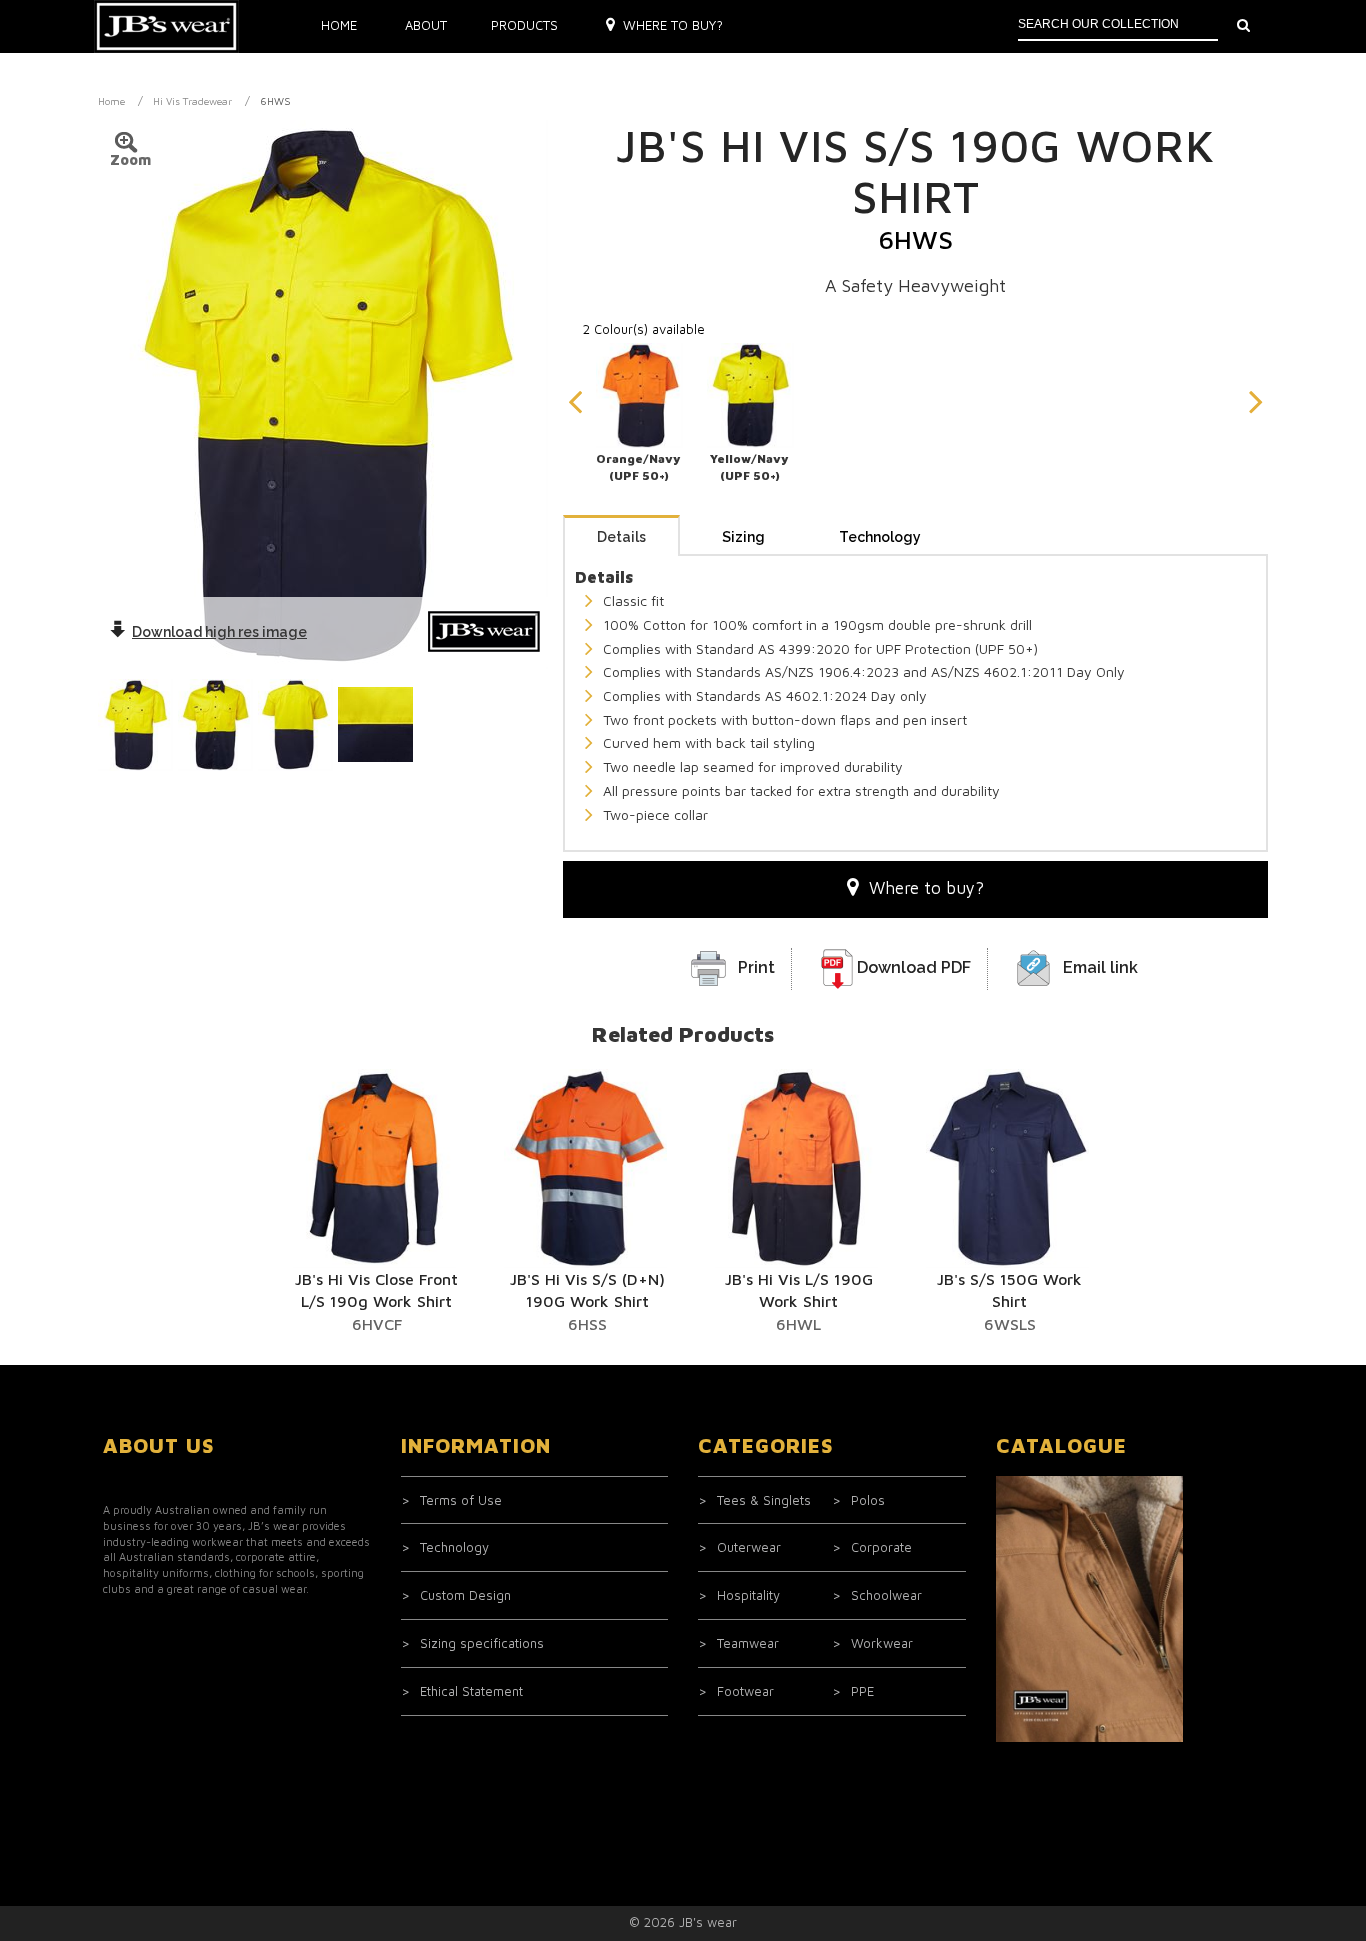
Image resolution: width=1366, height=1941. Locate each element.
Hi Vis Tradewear (192, 101)
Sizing (743, 537)
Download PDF (914, 967)
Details (621, 537)
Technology (880, 537)
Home (339, 25)
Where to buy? (673, 25)
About (426, 25)
